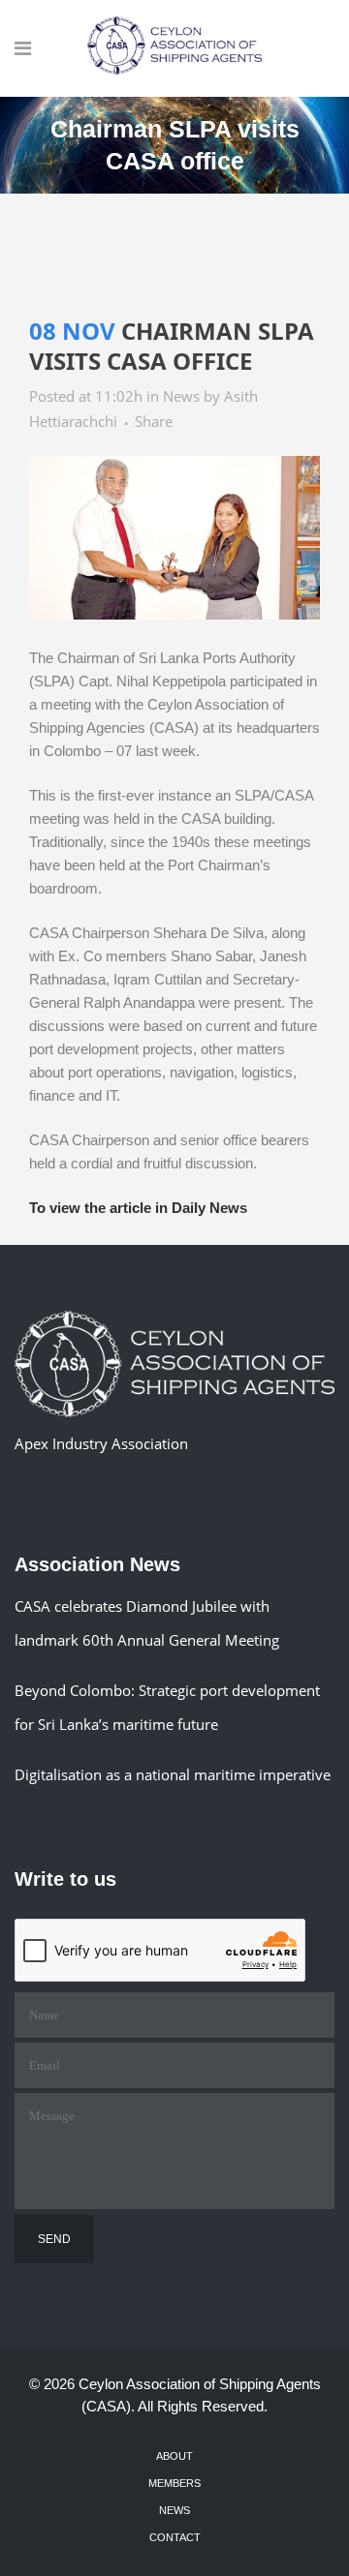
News (181, 396)
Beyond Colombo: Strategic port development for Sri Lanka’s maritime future (167, 1707)
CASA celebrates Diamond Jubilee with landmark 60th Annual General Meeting (147, 1623)
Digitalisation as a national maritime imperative (173, 1774)
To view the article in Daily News (138, 1208)
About (174, 2456)
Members (174, 2483)
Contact (175, 2537)
